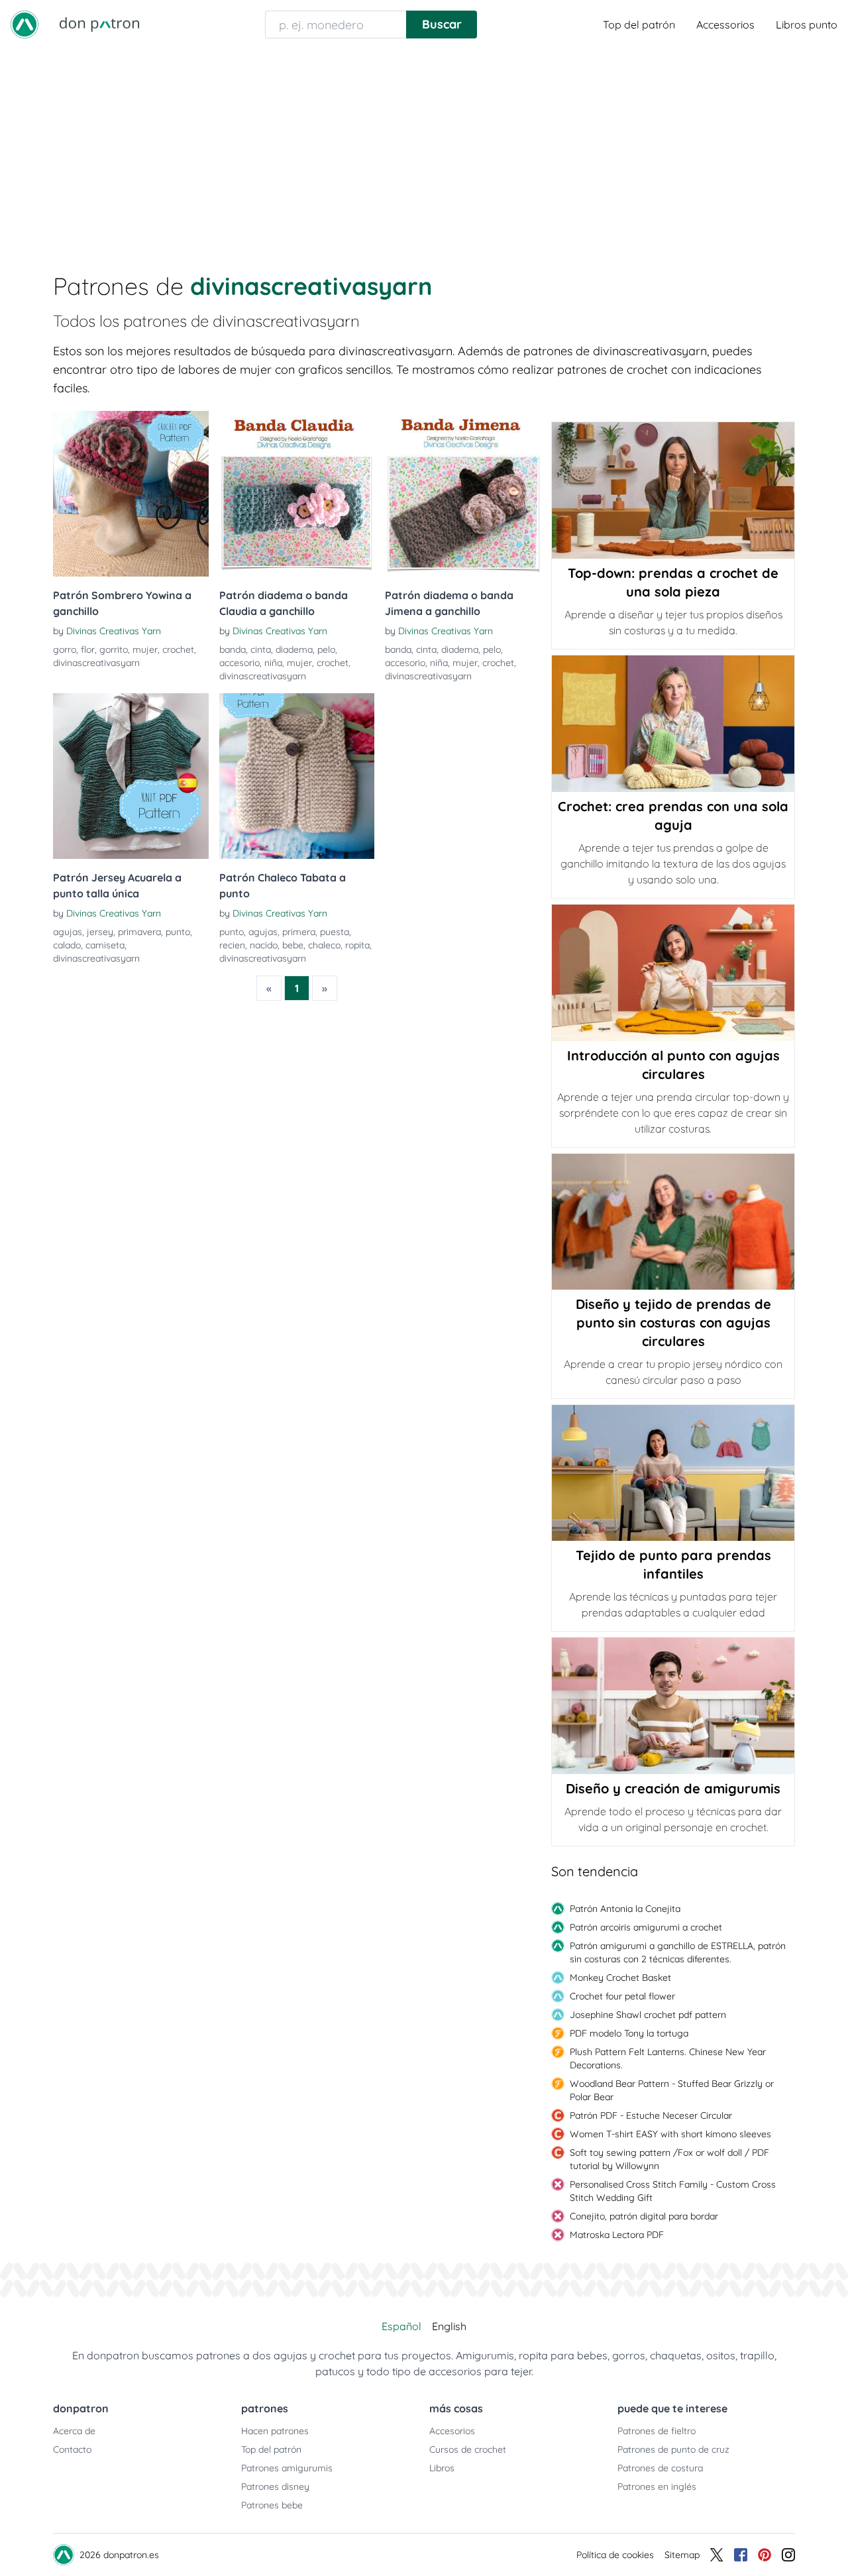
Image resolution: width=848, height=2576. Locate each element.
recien (232, 945)
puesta (335, 932)
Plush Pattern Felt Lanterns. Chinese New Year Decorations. (668, 2058)
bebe (293, 945)
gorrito (114, 649)
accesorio (239, 663)
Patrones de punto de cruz (673, 2449)
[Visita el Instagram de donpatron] (788, 2555)
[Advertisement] (424, 148)
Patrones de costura (660, 2468)
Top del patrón (639, 25)
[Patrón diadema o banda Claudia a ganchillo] (297, 494)
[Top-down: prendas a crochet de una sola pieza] (673, 490)
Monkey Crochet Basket (620, 1978)
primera (299, 932)
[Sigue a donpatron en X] (717, 2555)
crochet (178, 649)
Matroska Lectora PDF (617, 2235)
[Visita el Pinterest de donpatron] (765, 2555)
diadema (294, 649)
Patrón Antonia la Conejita (625, 1909)
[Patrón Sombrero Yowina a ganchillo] (131, 494)
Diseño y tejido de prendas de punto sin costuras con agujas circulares (673, 1322)
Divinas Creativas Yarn (114, 631)
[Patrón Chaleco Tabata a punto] (297, 776)
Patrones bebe (272, 2505)
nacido (264, 945)
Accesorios (452, 2431)
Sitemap (682, 2555)
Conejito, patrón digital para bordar (644, 2216)
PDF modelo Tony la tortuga (629, 2033)
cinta (261, 649)
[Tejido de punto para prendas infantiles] (673, 1473)
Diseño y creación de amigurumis (673, 1788)
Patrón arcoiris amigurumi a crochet (646, 1927)
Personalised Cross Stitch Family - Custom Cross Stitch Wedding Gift (673, 2191)
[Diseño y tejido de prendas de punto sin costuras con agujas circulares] (673, 1222)
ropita (357, 945)
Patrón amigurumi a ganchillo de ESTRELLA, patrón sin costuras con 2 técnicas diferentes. (678, 1952)
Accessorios (725, 25)
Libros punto (807, 25)
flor (88, 649)
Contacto (72, 2449)
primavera (139, 932)
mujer (145, 649)
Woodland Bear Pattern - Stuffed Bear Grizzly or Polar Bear (672, 2090)
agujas (68, 932)
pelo (326, 649)
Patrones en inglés (657, 2487)
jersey (100, 932)
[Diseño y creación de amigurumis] (673, 1706)
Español (401, 2326)
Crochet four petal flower (622, 1996)
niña (273, 663)
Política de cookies (615, 2555)
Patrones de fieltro (657, 2431)
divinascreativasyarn (96, 663)
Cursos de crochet (468, 2449)
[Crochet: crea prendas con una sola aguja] (673, 724)
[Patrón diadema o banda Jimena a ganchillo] (463, 494)
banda (233, 649)
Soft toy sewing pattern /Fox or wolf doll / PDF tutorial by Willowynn (669, 2159)
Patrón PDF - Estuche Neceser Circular (651, 2115)
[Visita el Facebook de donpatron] (741, 2555)
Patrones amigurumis (287, 2468)
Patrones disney (275, 2487)
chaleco (324, 945)
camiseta (105, 945)
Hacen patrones (275, 2431)
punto (178, 932)
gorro (65, 649)
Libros (442, 2468)
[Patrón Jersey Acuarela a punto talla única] (131, 776)
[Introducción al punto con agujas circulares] (673, 973)
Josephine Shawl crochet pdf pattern (648, 2015)
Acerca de (74, 2431)
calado (67, 945)
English (449, 2326)
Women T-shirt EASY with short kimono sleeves (670, 2134)
